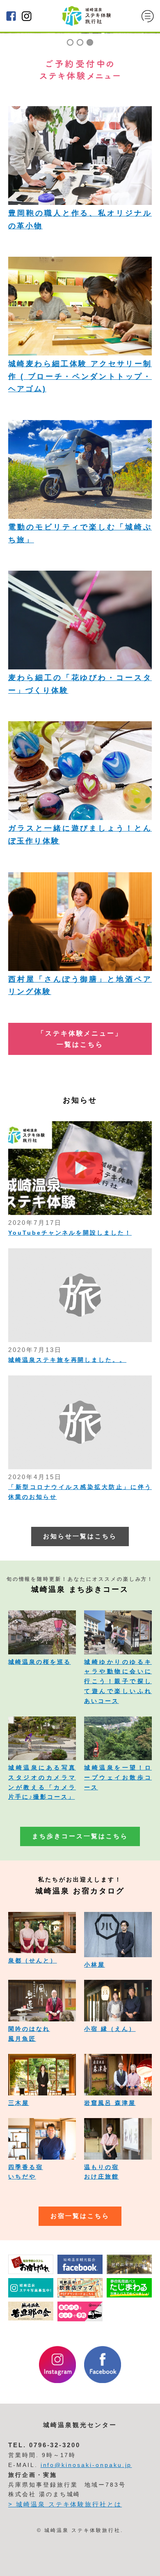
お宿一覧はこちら (80, 2216)
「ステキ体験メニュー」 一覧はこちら (80, 1039)
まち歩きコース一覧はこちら (80, 1836)
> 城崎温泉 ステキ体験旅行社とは (65, 2504)
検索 (143, 2564)
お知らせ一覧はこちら (80, 1536)
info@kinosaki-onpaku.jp (86, 2465)
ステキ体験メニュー (23, 2564)
